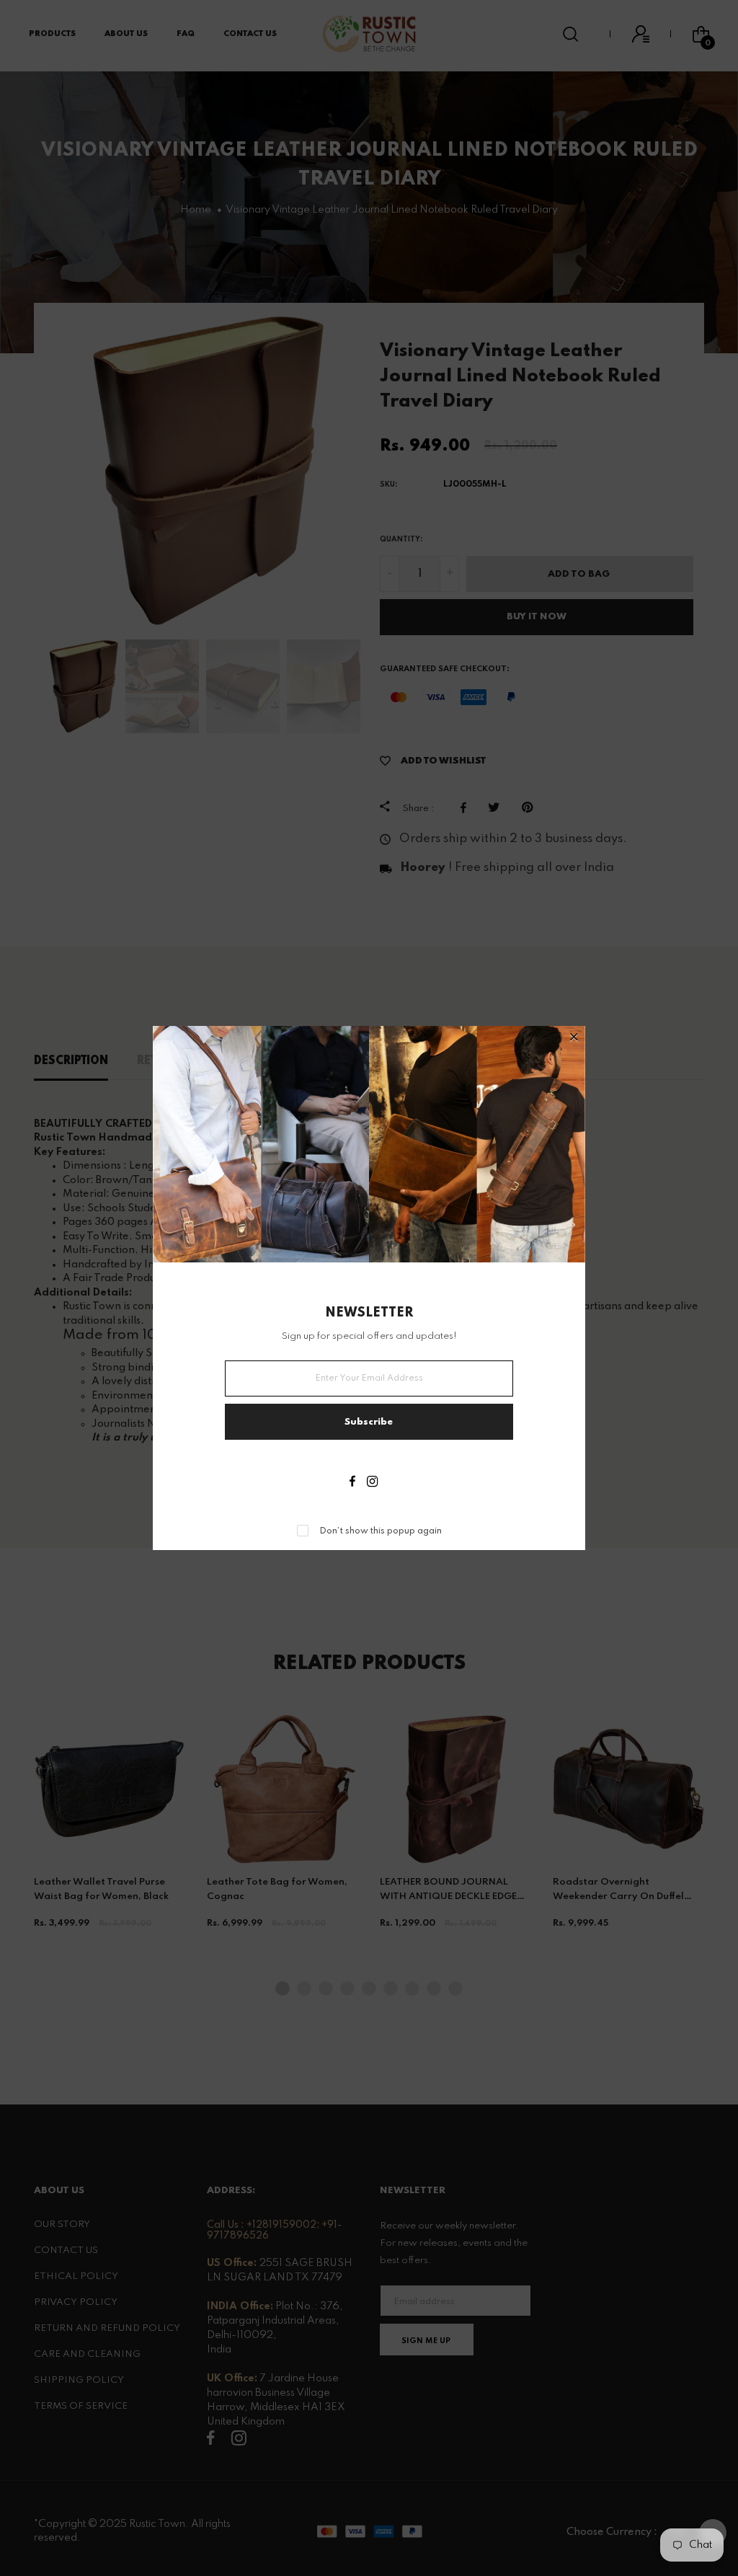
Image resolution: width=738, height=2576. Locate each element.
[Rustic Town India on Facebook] (352, 1483)
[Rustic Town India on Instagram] (372, 1483)
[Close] (574, 1039)
